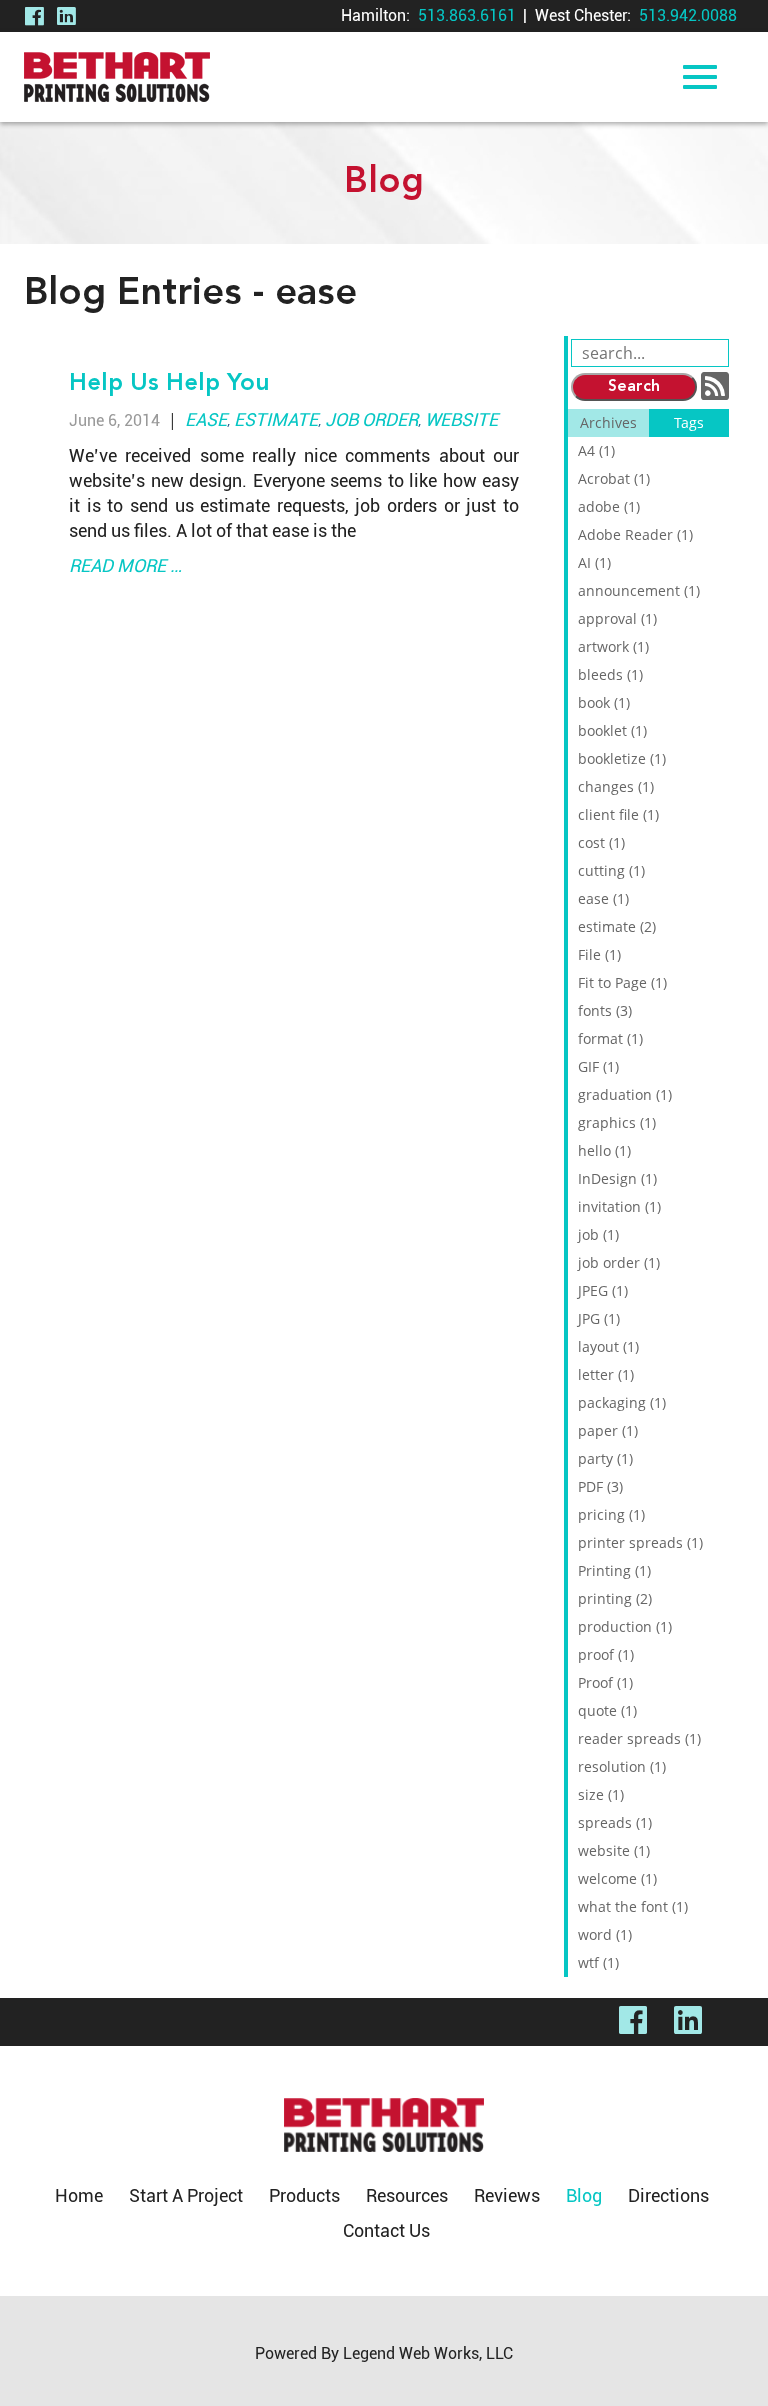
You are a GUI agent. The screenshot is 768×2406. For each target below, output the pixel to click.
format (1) (610, 1038)
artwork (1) (613, 646)
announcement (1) (639, 590)
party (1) (605, 1458)
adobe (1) (609, 506)
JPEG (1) (603, 1290)
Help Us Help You (169, 384)
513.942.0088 (688, 15)
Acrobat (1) (614, 478)
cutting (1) (611, 870)
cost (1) (601, 842)
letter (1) (606, 1374)
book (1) (604, 702)
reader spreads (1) (639, 1738)
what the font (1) (633, 1906)
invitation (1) (619, 1206)
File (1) (599, 954)
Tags (689, 422)
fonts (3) (605, 1010)
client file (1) (618, 814)
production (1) (625, 1626)
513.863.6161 (467, 15)
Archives (608, 422)
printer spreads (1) (640, 1542)
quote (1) (607, 1710)
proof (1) (606, 1654)
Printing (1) (614, 1570)
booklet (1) (612, 730)
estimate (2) (617, 926)
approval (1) (617, 618)
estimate (276, 419)
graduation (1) (625, 1094)
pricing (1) (611, 1514)
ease (206, 419)
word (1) (605, 1934)
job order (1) (619, 1262)
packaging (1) (622, 1402)
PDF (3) (600, 1486)
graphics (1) (617, 1122)
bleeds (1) (610, 674)
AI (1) (594, 562)
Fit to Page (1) (622, 982)
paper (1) (608, 1430)
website (461, 419)
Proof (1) (605, 1682)
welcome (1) (617, 1878)
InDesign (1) (617, 1178)
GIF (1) (598, 1066)
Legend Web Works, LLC (428, 2353)
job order (371, 419)
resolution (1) (622, 1766)
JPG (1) (599, 1318)
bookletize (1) (622, 758)
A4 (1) (596, 450)
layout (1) (608, 1346)
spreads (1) (615, 1822)
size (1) (601, 1794)
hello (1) (604, 1150)
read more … (125, 565)
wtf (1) (598, 1962)
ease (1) (603, 898)
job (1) (598, 1234)
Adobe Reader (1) (635, 534)
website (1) (614, 1850)
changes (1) (616, 786)
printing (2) (615, 1598)
